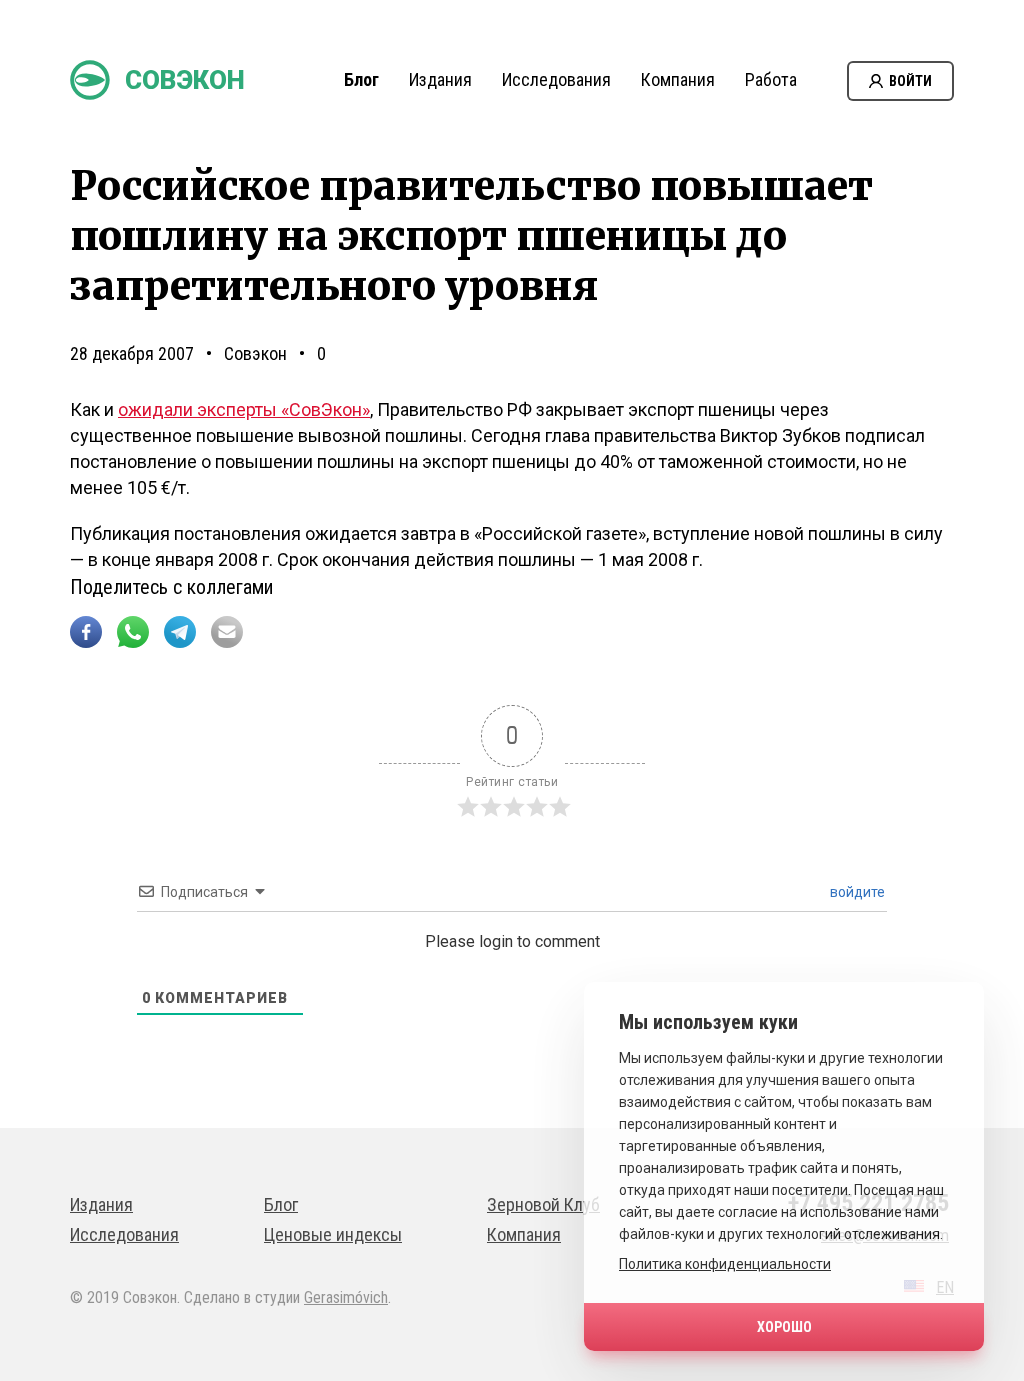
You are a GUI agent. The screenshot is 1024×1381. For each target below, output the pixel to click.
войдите (856, 892)
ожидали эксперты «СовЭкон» (244, 409)
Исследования (556, 79)
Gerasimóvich (346, 1297)
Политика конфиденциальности (725, 1264)
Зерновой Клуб (543, 1204)
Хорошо (784, 1327)
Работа (771, 79)
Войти (910, 81)
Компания (678, 79)
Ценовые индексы (333, 1234)
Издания (440, 79)
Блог (361, 79)
